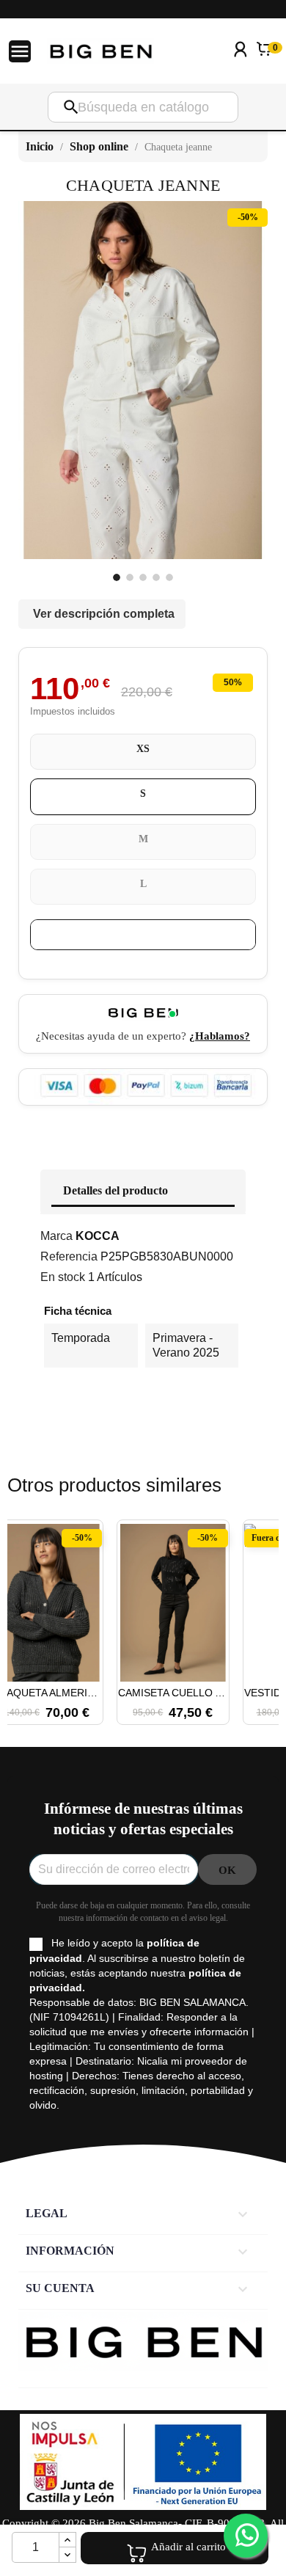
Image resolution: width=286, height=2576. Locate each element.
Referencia (69, 1256)
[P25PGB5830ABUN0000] (117, 577)
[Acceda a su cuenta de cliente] (241, 69)
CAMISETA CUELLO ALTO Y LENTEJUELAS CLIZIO (173, 1693)
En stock (63, 1277)
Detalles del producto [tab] (115, 1190)
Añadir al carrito (188, 2547)
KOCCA (98, 1236)
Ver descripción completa (104, 614)
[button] (26, 1615)
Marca (56, 1236)
